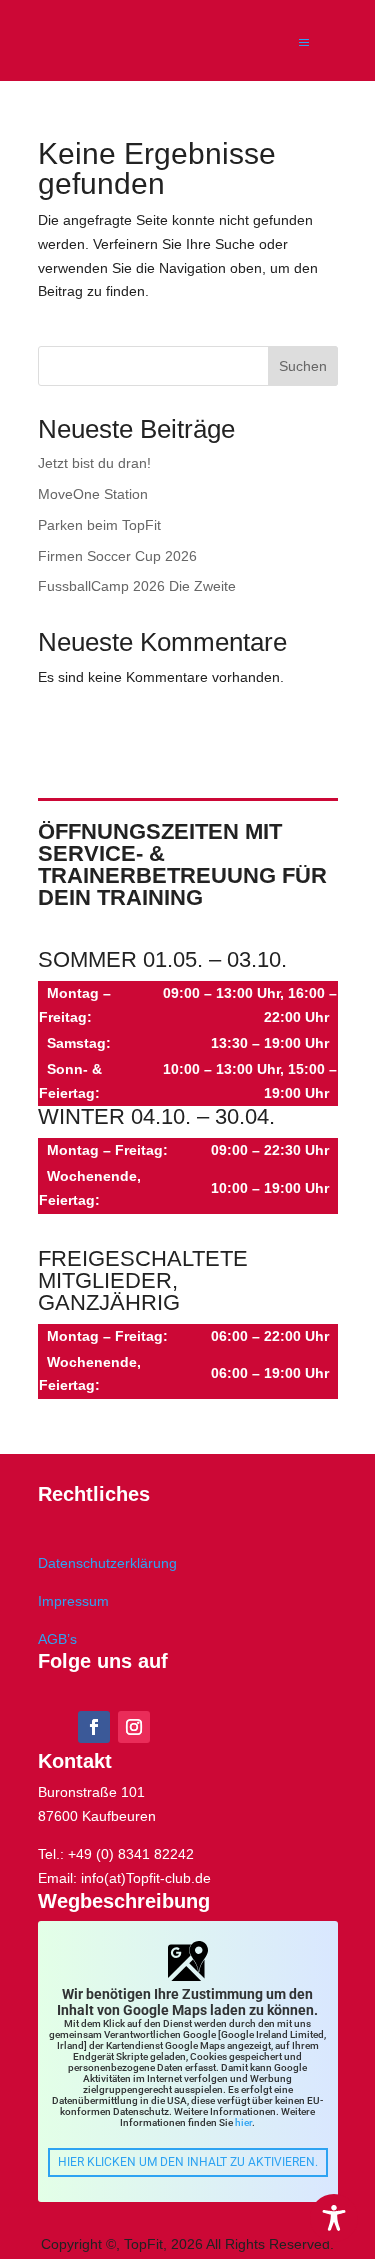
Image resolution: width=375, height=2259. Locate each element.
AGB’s (57, 1639)
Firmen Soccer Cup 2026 (117, 556)
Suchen (303, 366)
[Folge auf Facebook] (94, 1727)
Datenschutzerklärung (107, 1563)
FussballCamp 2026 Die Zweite (137, 586)
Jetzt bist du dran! (94, 463)
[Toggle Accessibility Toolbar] (334, 2218)
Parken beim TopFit (99, 525)
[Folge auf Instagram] (134, 1727)
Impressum (73, 1601)
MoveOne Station (93, 494)
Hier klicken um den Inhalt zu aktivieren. (188, 2162)
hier (243, 2122)
